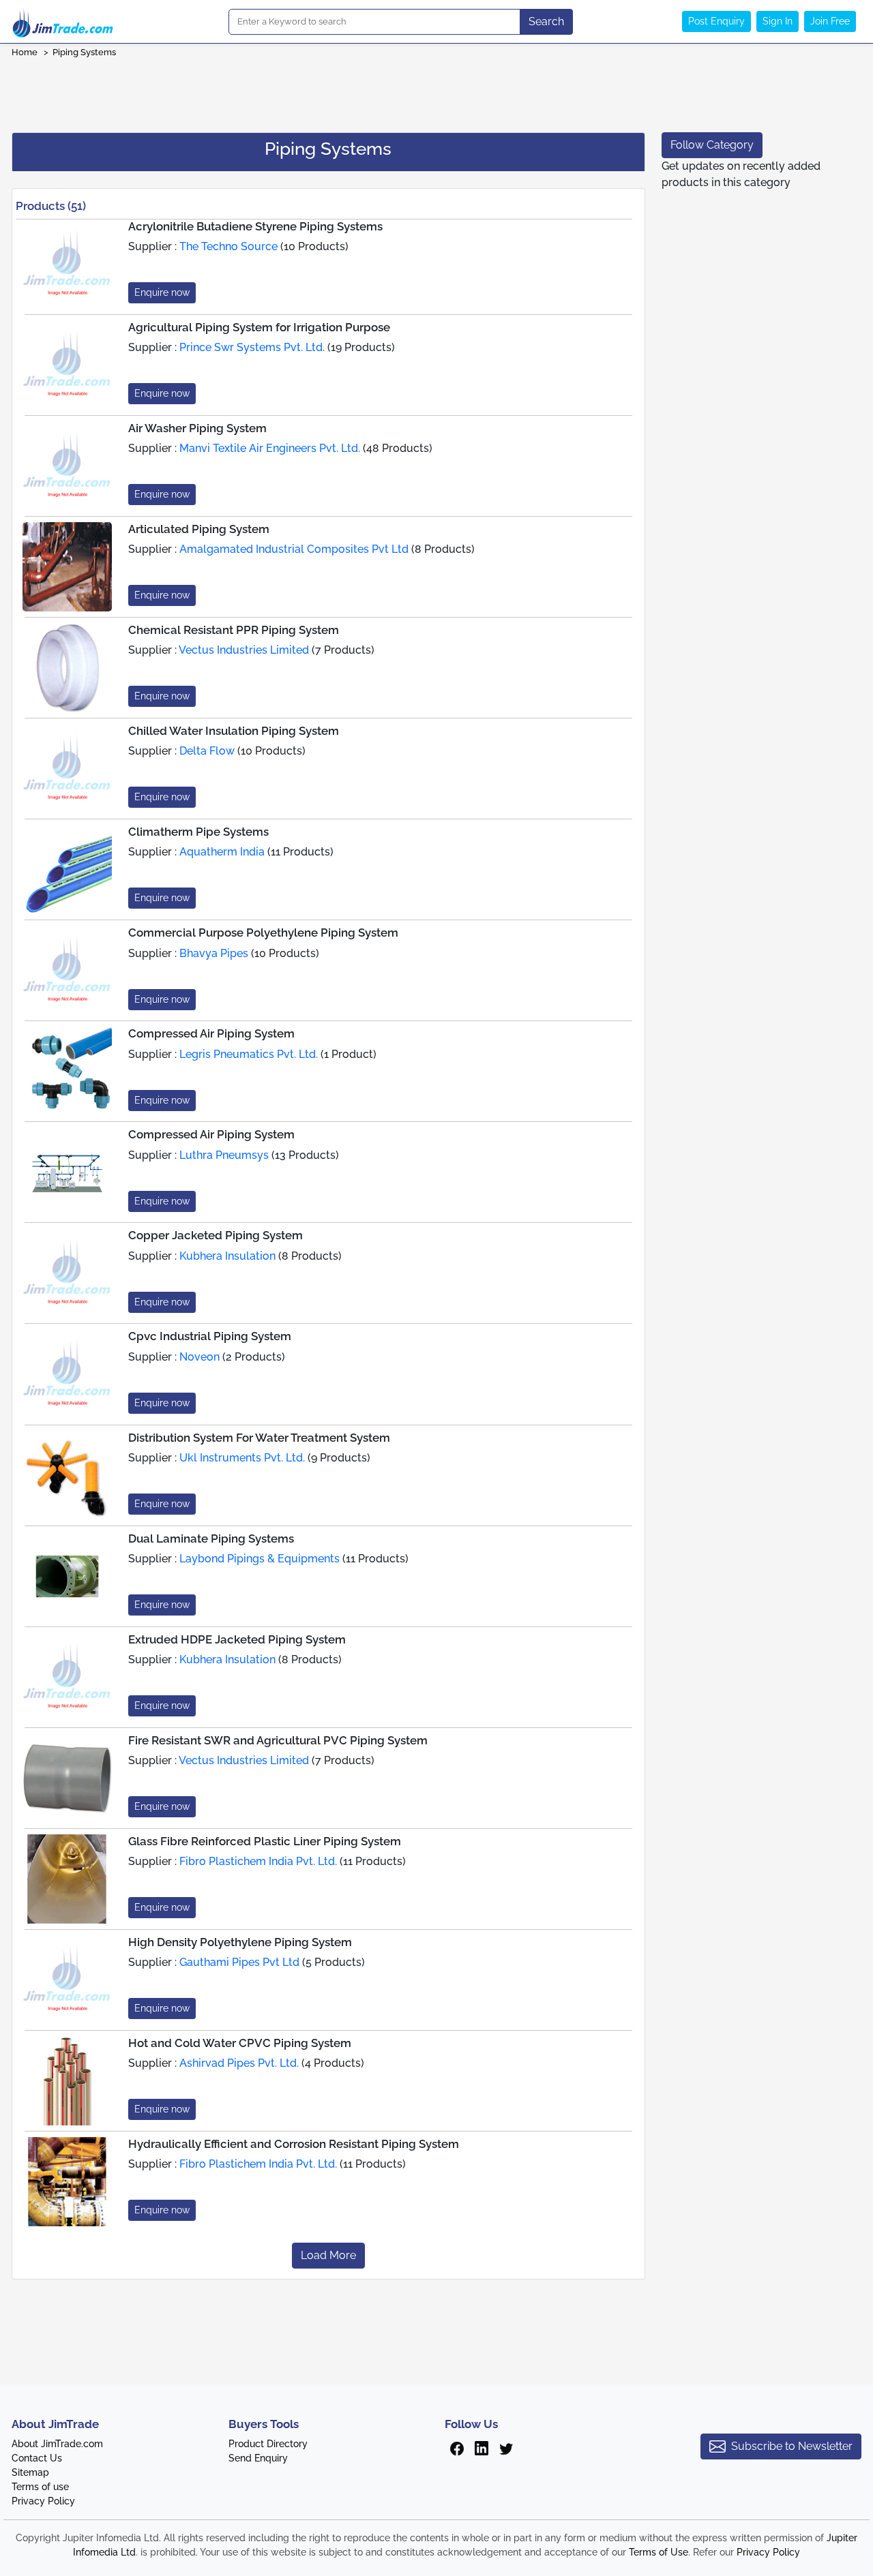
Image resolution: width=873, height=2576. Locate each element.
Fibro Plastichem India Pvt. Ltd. (258, 1861)
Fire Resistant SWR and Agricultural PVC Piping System (278, 1740)
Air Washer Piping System (197, 428)
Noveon (199, 1357)
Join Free (830, 21)
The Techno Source (228, 246)
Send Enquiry (258, 2458)
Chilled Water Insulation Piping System (234, 731)
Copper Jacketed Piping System (216, 1235)
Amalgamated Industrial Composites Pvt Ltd (294, 549)
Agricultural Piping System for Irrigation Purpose (259, 327)
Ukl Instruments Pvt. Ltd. (242, 1458)
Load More (328, 2255)
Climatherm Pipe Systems (198, 832)
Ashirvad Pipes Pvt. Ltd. (239, 2063)
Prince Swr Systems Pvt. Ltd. (252, 347)
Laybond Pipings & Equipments (260, 1559)
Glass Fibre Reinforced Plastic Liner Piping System (265, 1841)
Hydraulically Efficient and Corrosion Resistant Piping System (294, 2144)
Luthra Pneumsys (224, 1155)
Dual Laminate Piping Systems (211, 1539)
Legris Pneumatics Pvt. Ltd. (249, 1054)
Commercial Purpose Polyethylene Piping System (263, 933)
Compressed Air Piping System (211, 1033)
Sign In (778, 21)
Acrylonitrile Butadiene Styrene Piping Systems (255, 226)
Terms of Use (659, 2552)
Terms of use (40, 2487)
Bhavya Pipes (214, 953)
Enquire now (162, 292)
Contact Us (37, 2458)
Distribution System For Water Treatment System (259, 1438)
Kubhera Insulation (227, 1256)
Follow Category (712, 145)
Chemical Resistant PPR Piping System (234, 630)
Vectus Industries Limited (244, 650)
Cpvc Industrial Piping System (210, 1336)
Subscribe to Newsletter (792, 2446)
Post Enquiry (716, 21)
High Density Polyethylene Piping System (240, 1942)
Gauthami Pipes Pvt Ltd (239, 1962)
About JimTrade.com (57, 2444)
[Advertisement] (436, 91)
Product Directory (268, 2444)
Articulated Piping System (199, 529)
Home (25, 52)
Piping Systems (84, 52)
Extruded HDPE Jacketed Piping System (237, 1639)
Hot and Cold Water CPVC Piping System (240, 2043)
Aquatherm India (222, 852)
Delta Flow (207, 751)
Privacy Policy (43, 2501)
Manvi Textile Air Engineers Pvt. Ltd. (270, 448)
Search (546, 21)
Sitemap (30, 2472)
